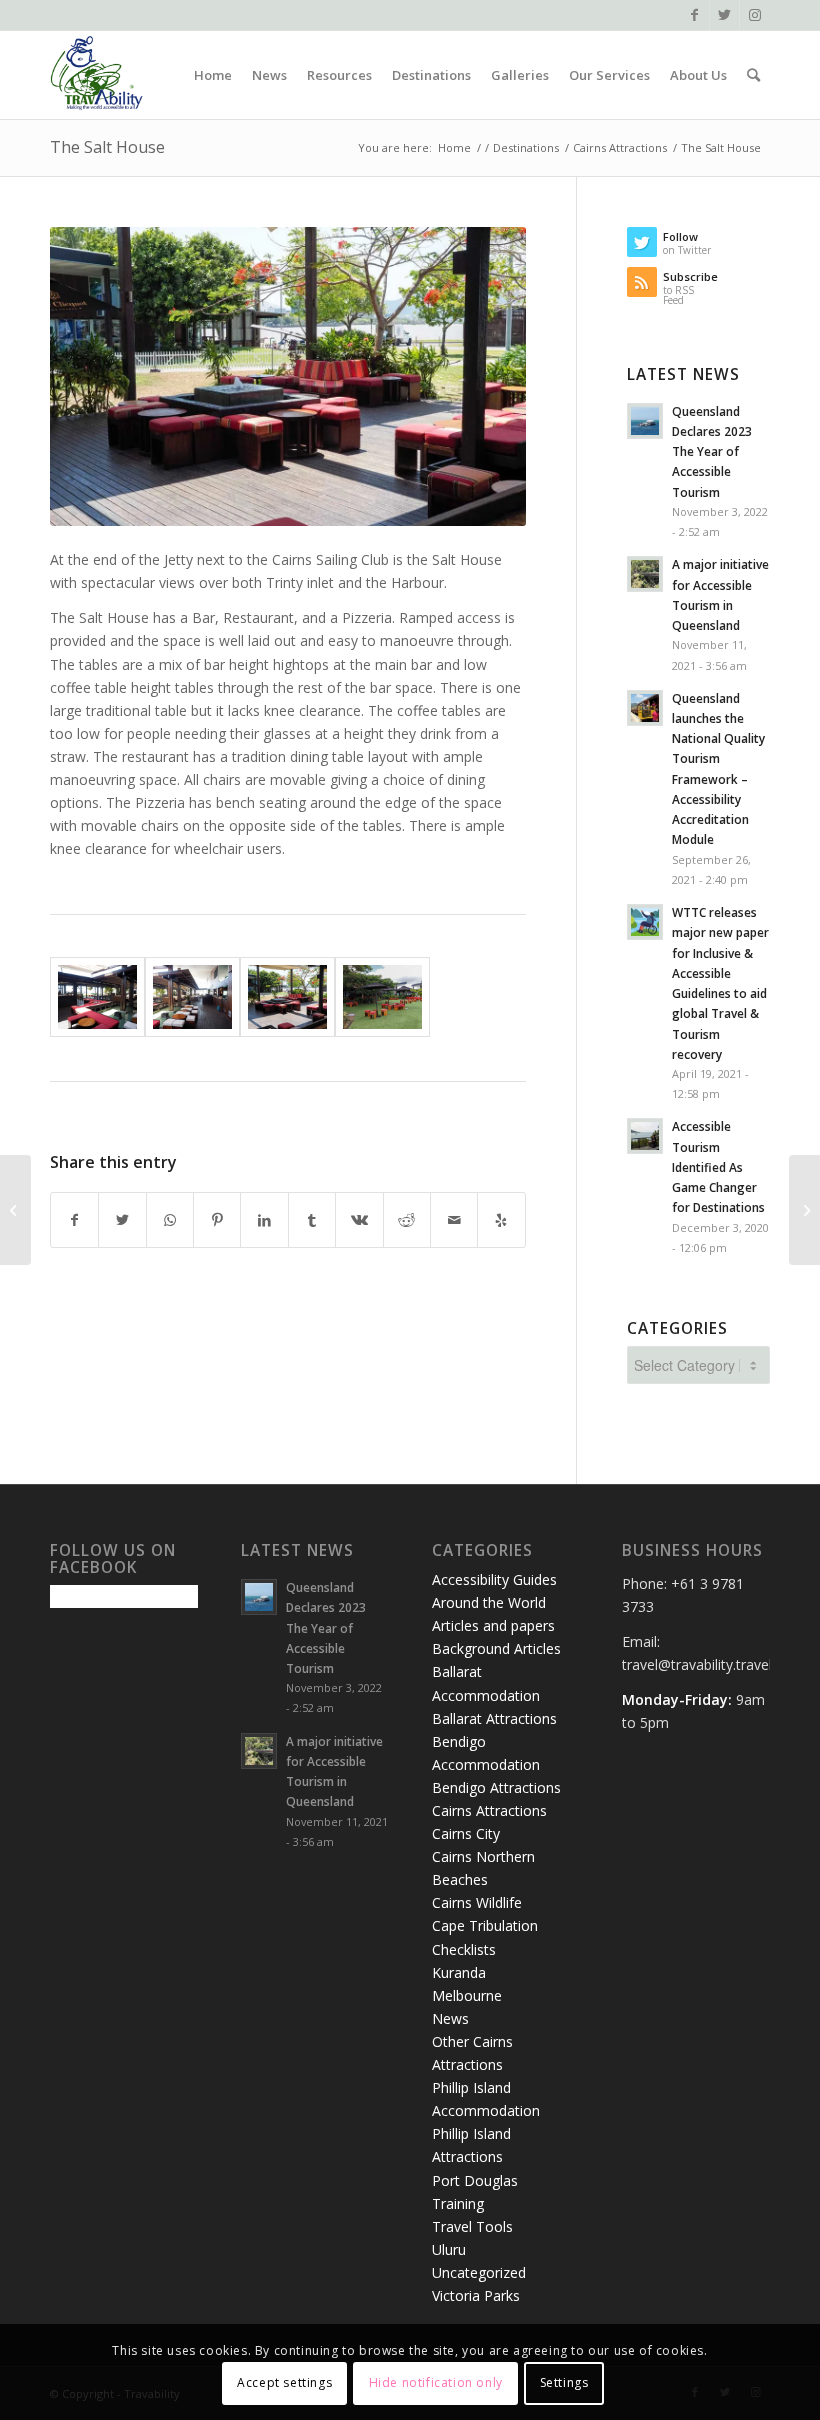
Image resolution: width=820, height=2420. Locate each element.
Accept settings (284, 2382)
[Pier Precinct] (97, 997)
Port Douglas (475, 2180)
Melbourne (467, 1995)
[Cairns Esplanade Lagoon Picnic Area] (15, 1210)
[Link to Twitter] (724, 15)
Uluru (449, 2249)
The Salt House (107, 147)
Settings (564, 2382)
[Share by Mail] (454, 1220)
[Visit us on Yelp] (501, 1220)
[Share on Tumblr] (312, 1220)
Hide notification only (436, 2382)
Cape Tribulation (485, 1925)
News (450, 2018)
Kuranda (459, 1972)
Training (458, 2203)
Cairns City (466, 1833)
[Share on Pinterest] (217, 1220)
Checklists (464, 1949)
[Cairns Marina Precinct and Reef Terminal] (382, 997)
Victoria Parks (476, 2295)
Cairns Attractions (489, 1810)
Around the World (489, 1602)
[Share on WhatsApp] (170, 1220)
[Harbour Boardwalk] (804, 1210)
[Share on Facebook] (74, 1220)
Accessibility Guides (494, 1579)
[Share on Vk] (359, 1220)
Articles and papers (493, 1625)
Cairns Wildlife (477, 1902)
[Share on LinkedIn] (264, 1220)
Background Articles (496, 1648)
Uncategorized (479, 2272)
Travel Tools (472, 2226)
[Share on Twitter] (122, 1220)
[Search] (753, 75)
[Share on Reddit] (407, 1220)
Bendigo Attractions (496, 1787)
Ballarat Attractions (494, 1718)
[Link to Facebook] (694, 15)
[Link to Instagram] (755, 15)
